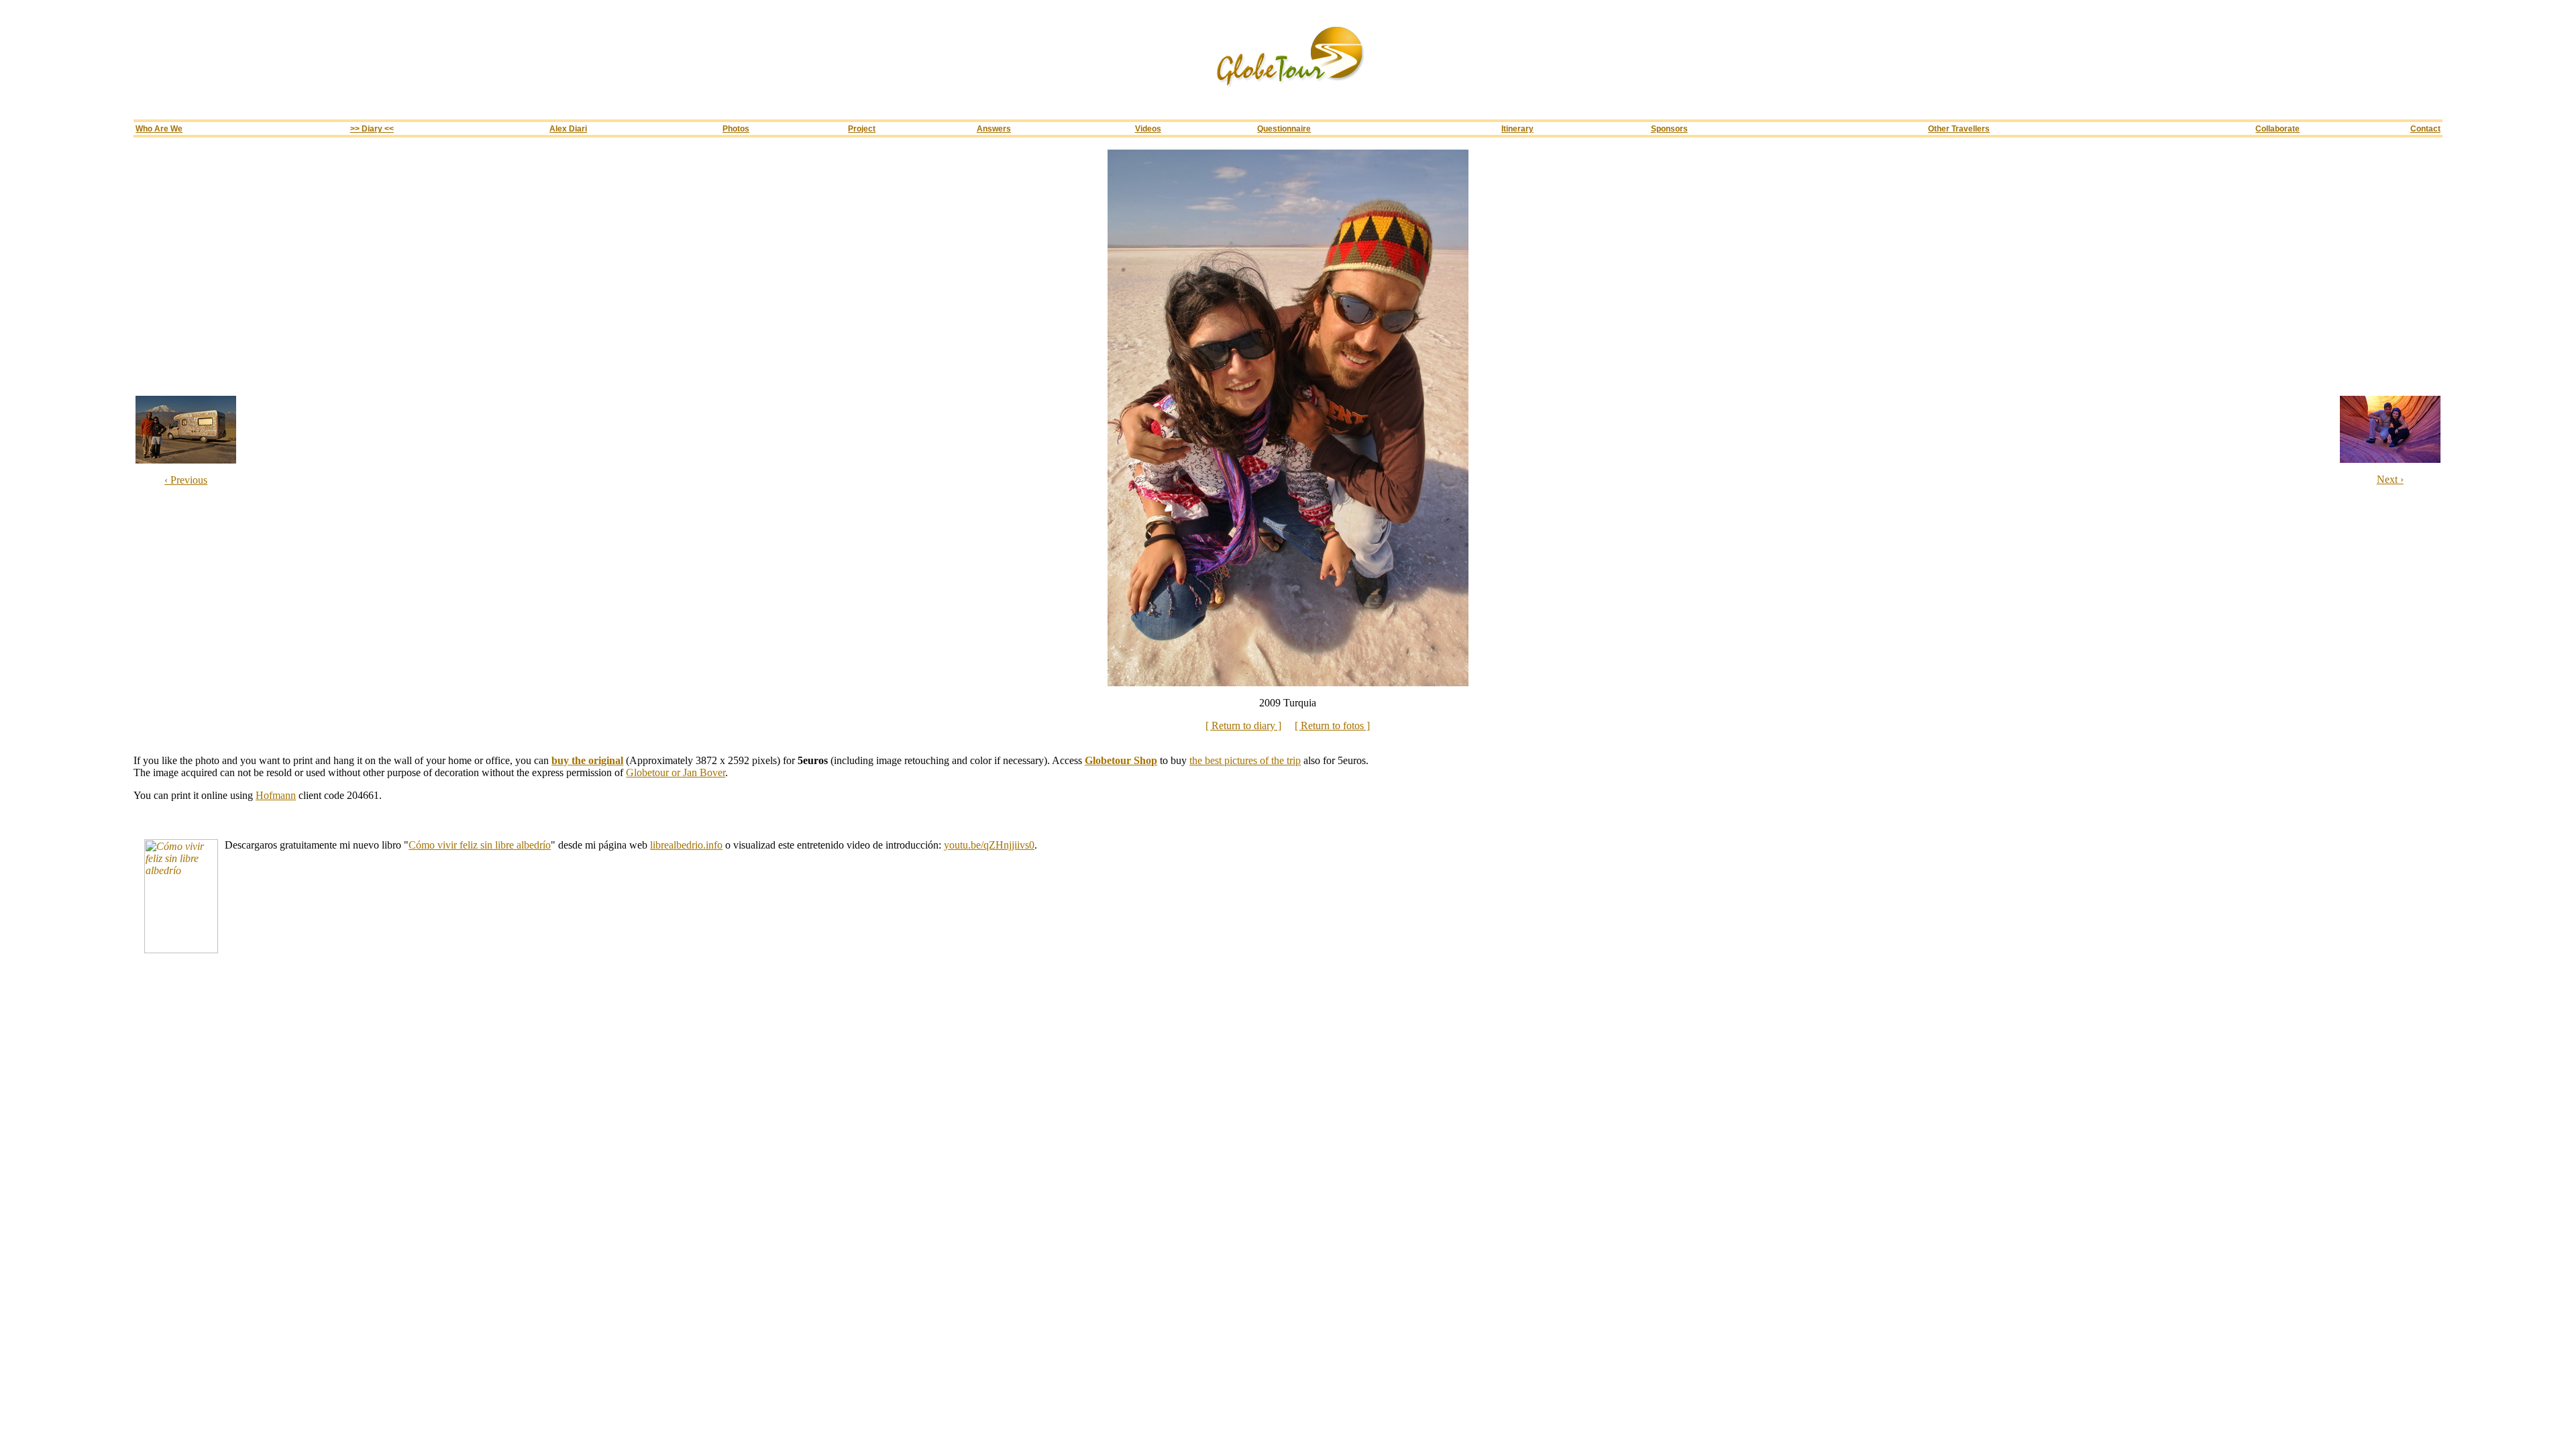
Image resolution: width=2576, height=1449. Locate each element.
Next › (2390, 479)
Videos (1148, 128)
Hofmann (276, 795)
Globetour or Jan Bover (676, 772)
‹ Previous (186, 480)
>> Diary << (372, 128)
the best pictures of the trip (1245, 760)
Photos (736, 128)
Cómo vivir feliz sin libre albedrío (480, 845)
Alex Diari (568, 128)
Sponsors (1669, 128)
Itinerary (1517, 128)
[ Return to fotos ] (1332, 726)
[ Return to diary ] (1243, 726)
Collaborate (2277, 128)
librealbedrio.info (686, 845)
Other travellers (1959, 128)
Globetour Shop (1121, 760)
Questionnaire (1284, 128)
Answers (994, 128)
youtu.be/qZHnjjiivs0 (989, 845)
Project (862, 128)
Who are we (159, 128)
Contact (2425, 128)
